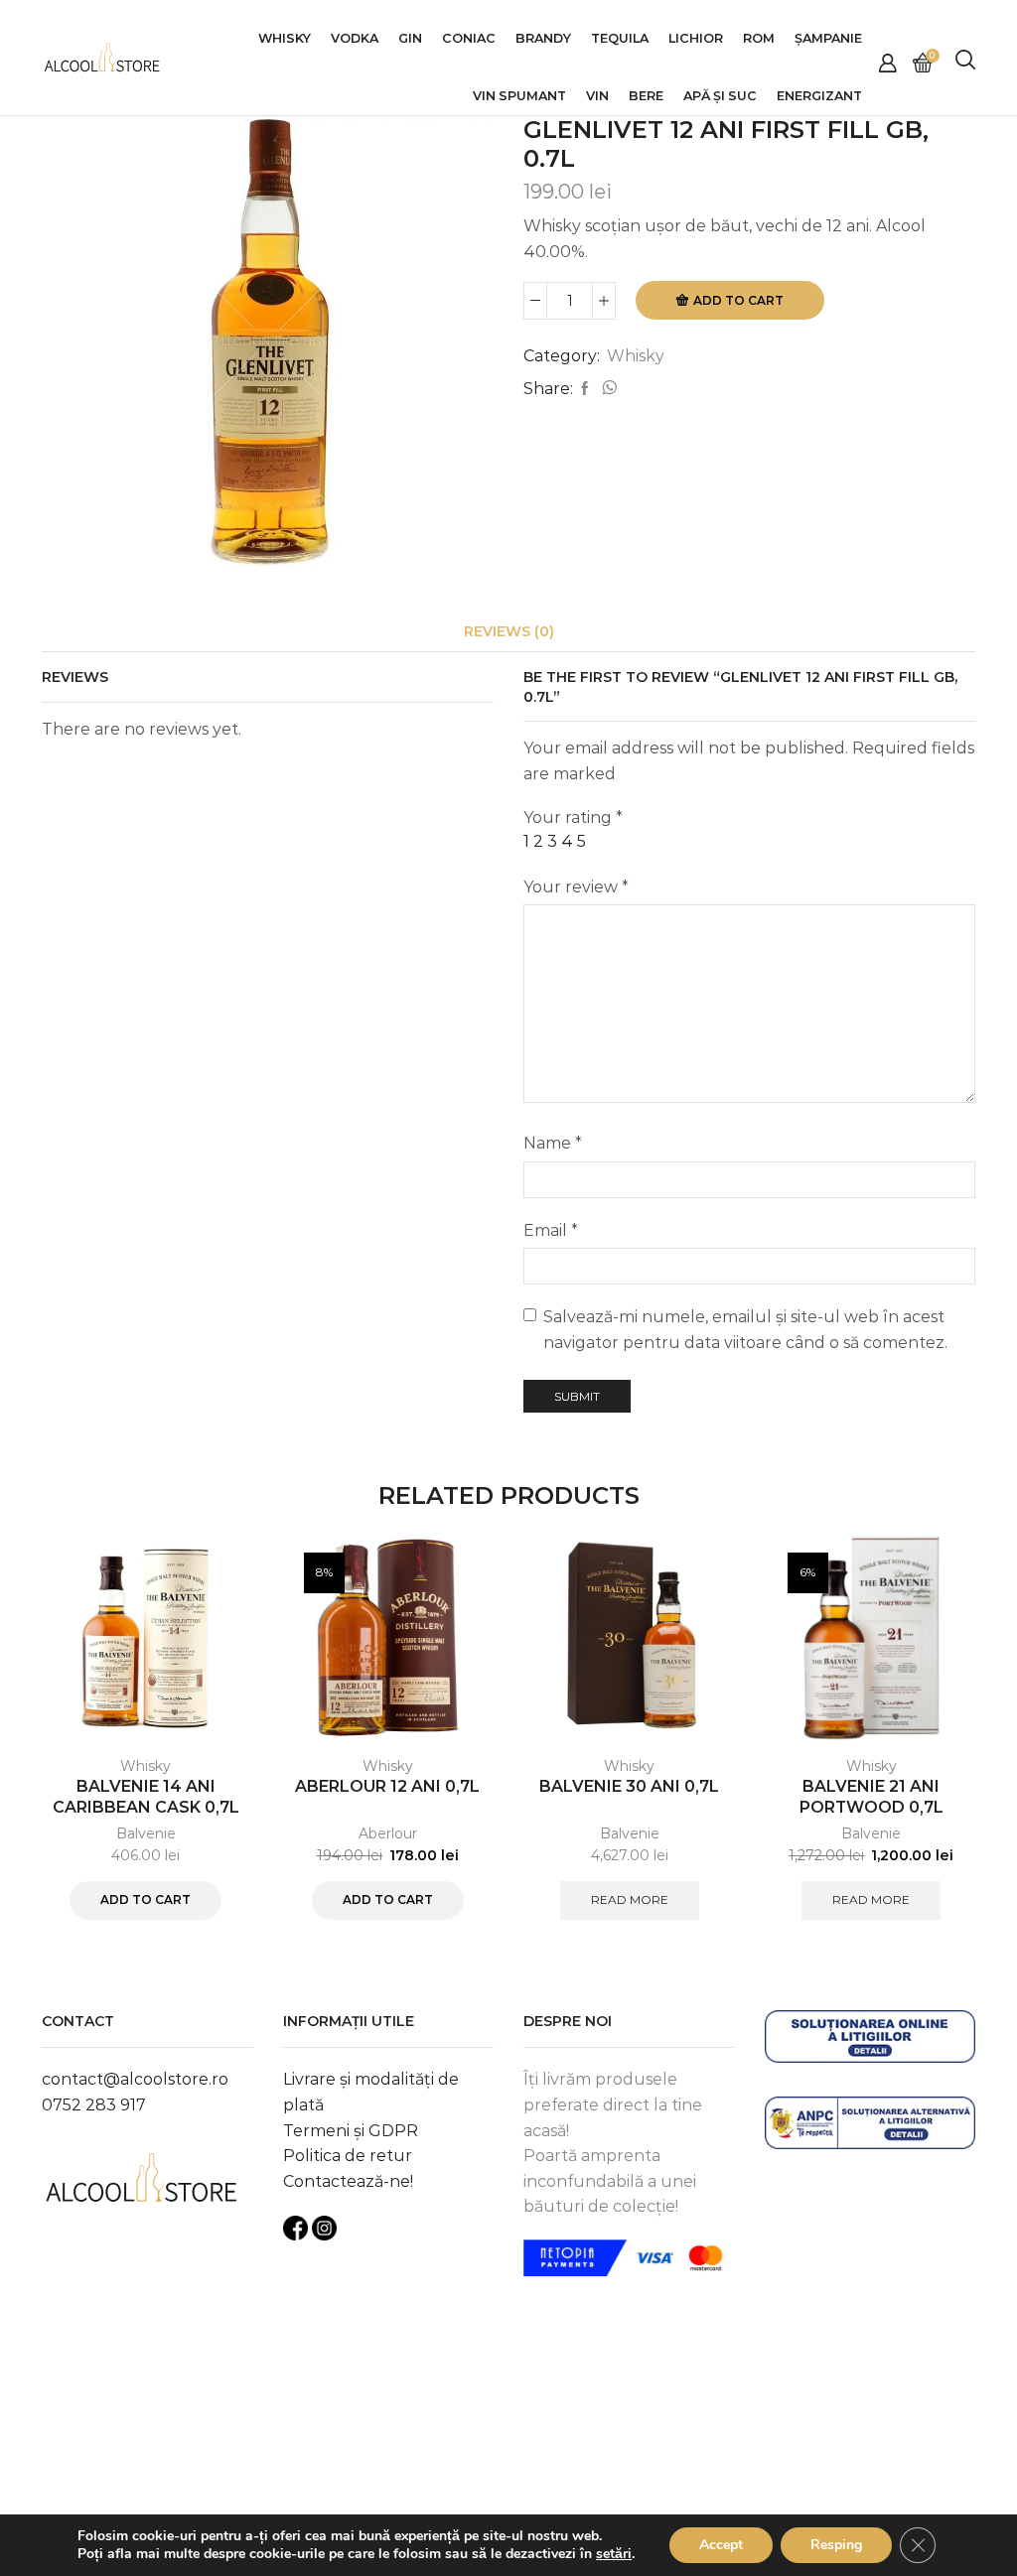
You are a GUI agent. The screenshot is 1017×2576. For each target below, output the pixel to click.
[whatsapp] (607, 389)
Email (551, 1230)
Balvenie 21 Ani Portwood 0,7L (872, 1797)
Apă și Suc (720, 96)
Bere (646, 96)
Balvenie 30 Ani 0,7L (629, 1786)
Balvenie (146, 1833)
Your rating (573, 817)
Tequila (620, 38)
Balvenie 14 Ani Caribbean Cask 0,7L (146, 1797)
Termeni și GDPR (351, 2131)
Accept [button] (721, 2545)
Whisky (285, 38)
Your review (576, 887)
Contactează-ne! (348, 2181)
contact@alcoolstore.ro (135, 2079)
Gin (410, 38)
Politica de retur (348, 2156)
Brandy (543, 38)
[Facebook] (585, 389)
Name (553, 1143)
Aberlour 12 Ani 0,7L (387, 1786)
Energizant (819, 96)
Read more (630, 1899)
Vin (597, 96)
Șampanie (828, 38)
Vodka (355, 38)
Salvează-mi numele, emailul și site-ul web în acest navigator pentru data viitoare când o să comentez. (745, 1330)
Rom (759, 38)
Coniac (469, 38)
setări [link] (614, 2554)
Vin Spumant (519, 96)
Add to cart (738, 300)
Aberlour (388, 1833)
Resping (836, 2545)
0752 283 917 (94, 2105)
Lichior (696, 38)
